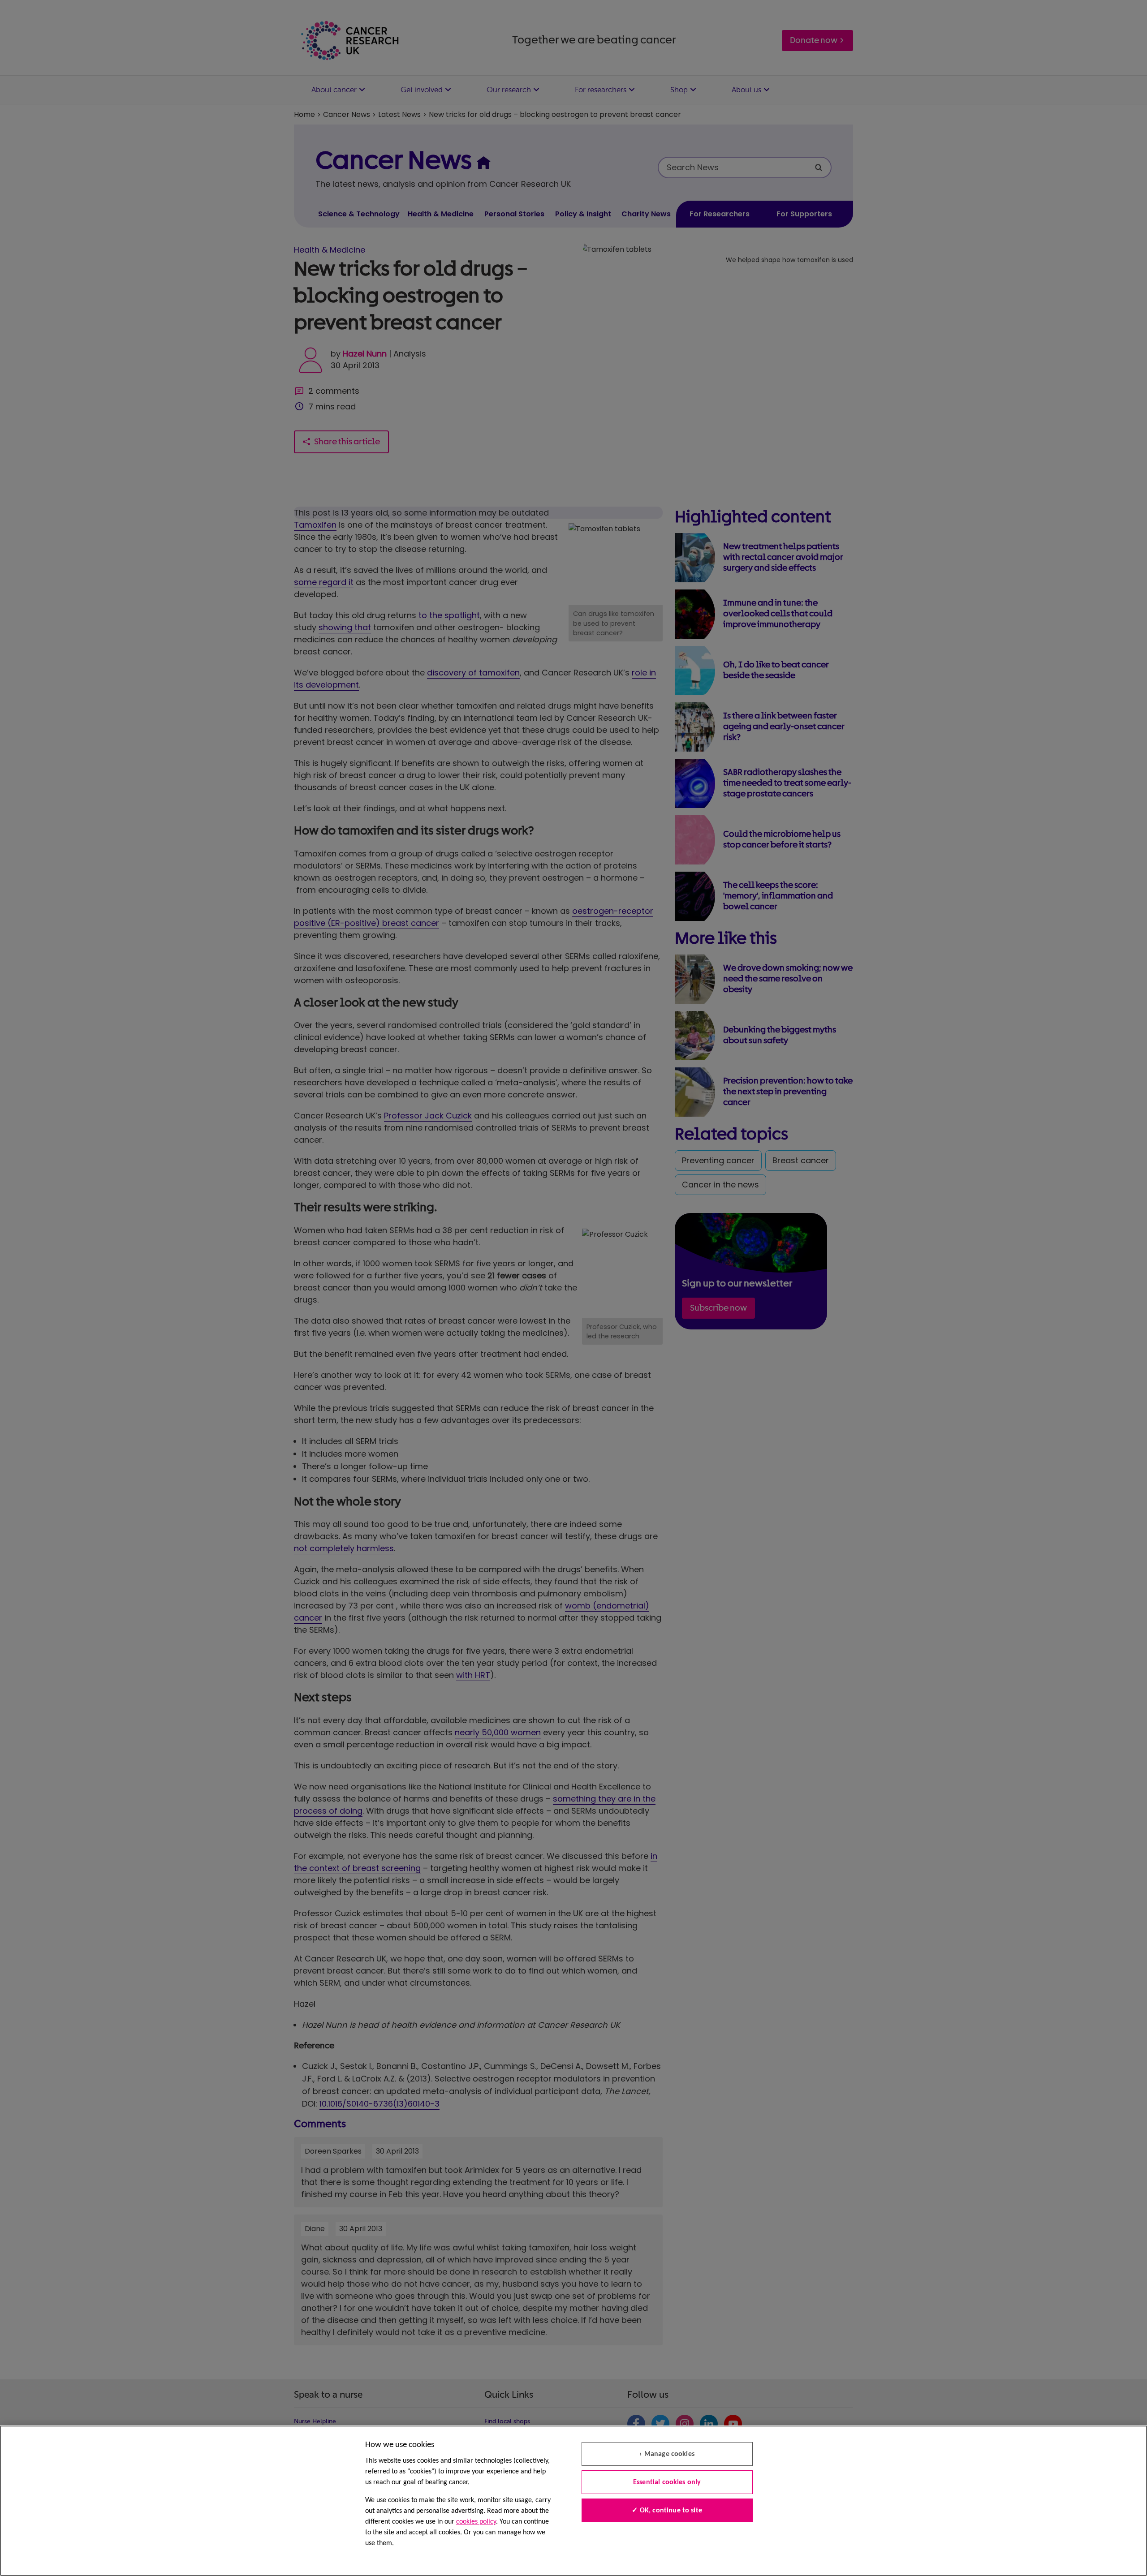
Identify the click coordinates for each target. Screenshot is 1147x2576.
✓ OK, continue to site (667, 2511)
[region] (573, 2501)
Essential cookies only (667, 2482)
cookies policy (476, 2522)
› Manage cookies (667, 2454)
